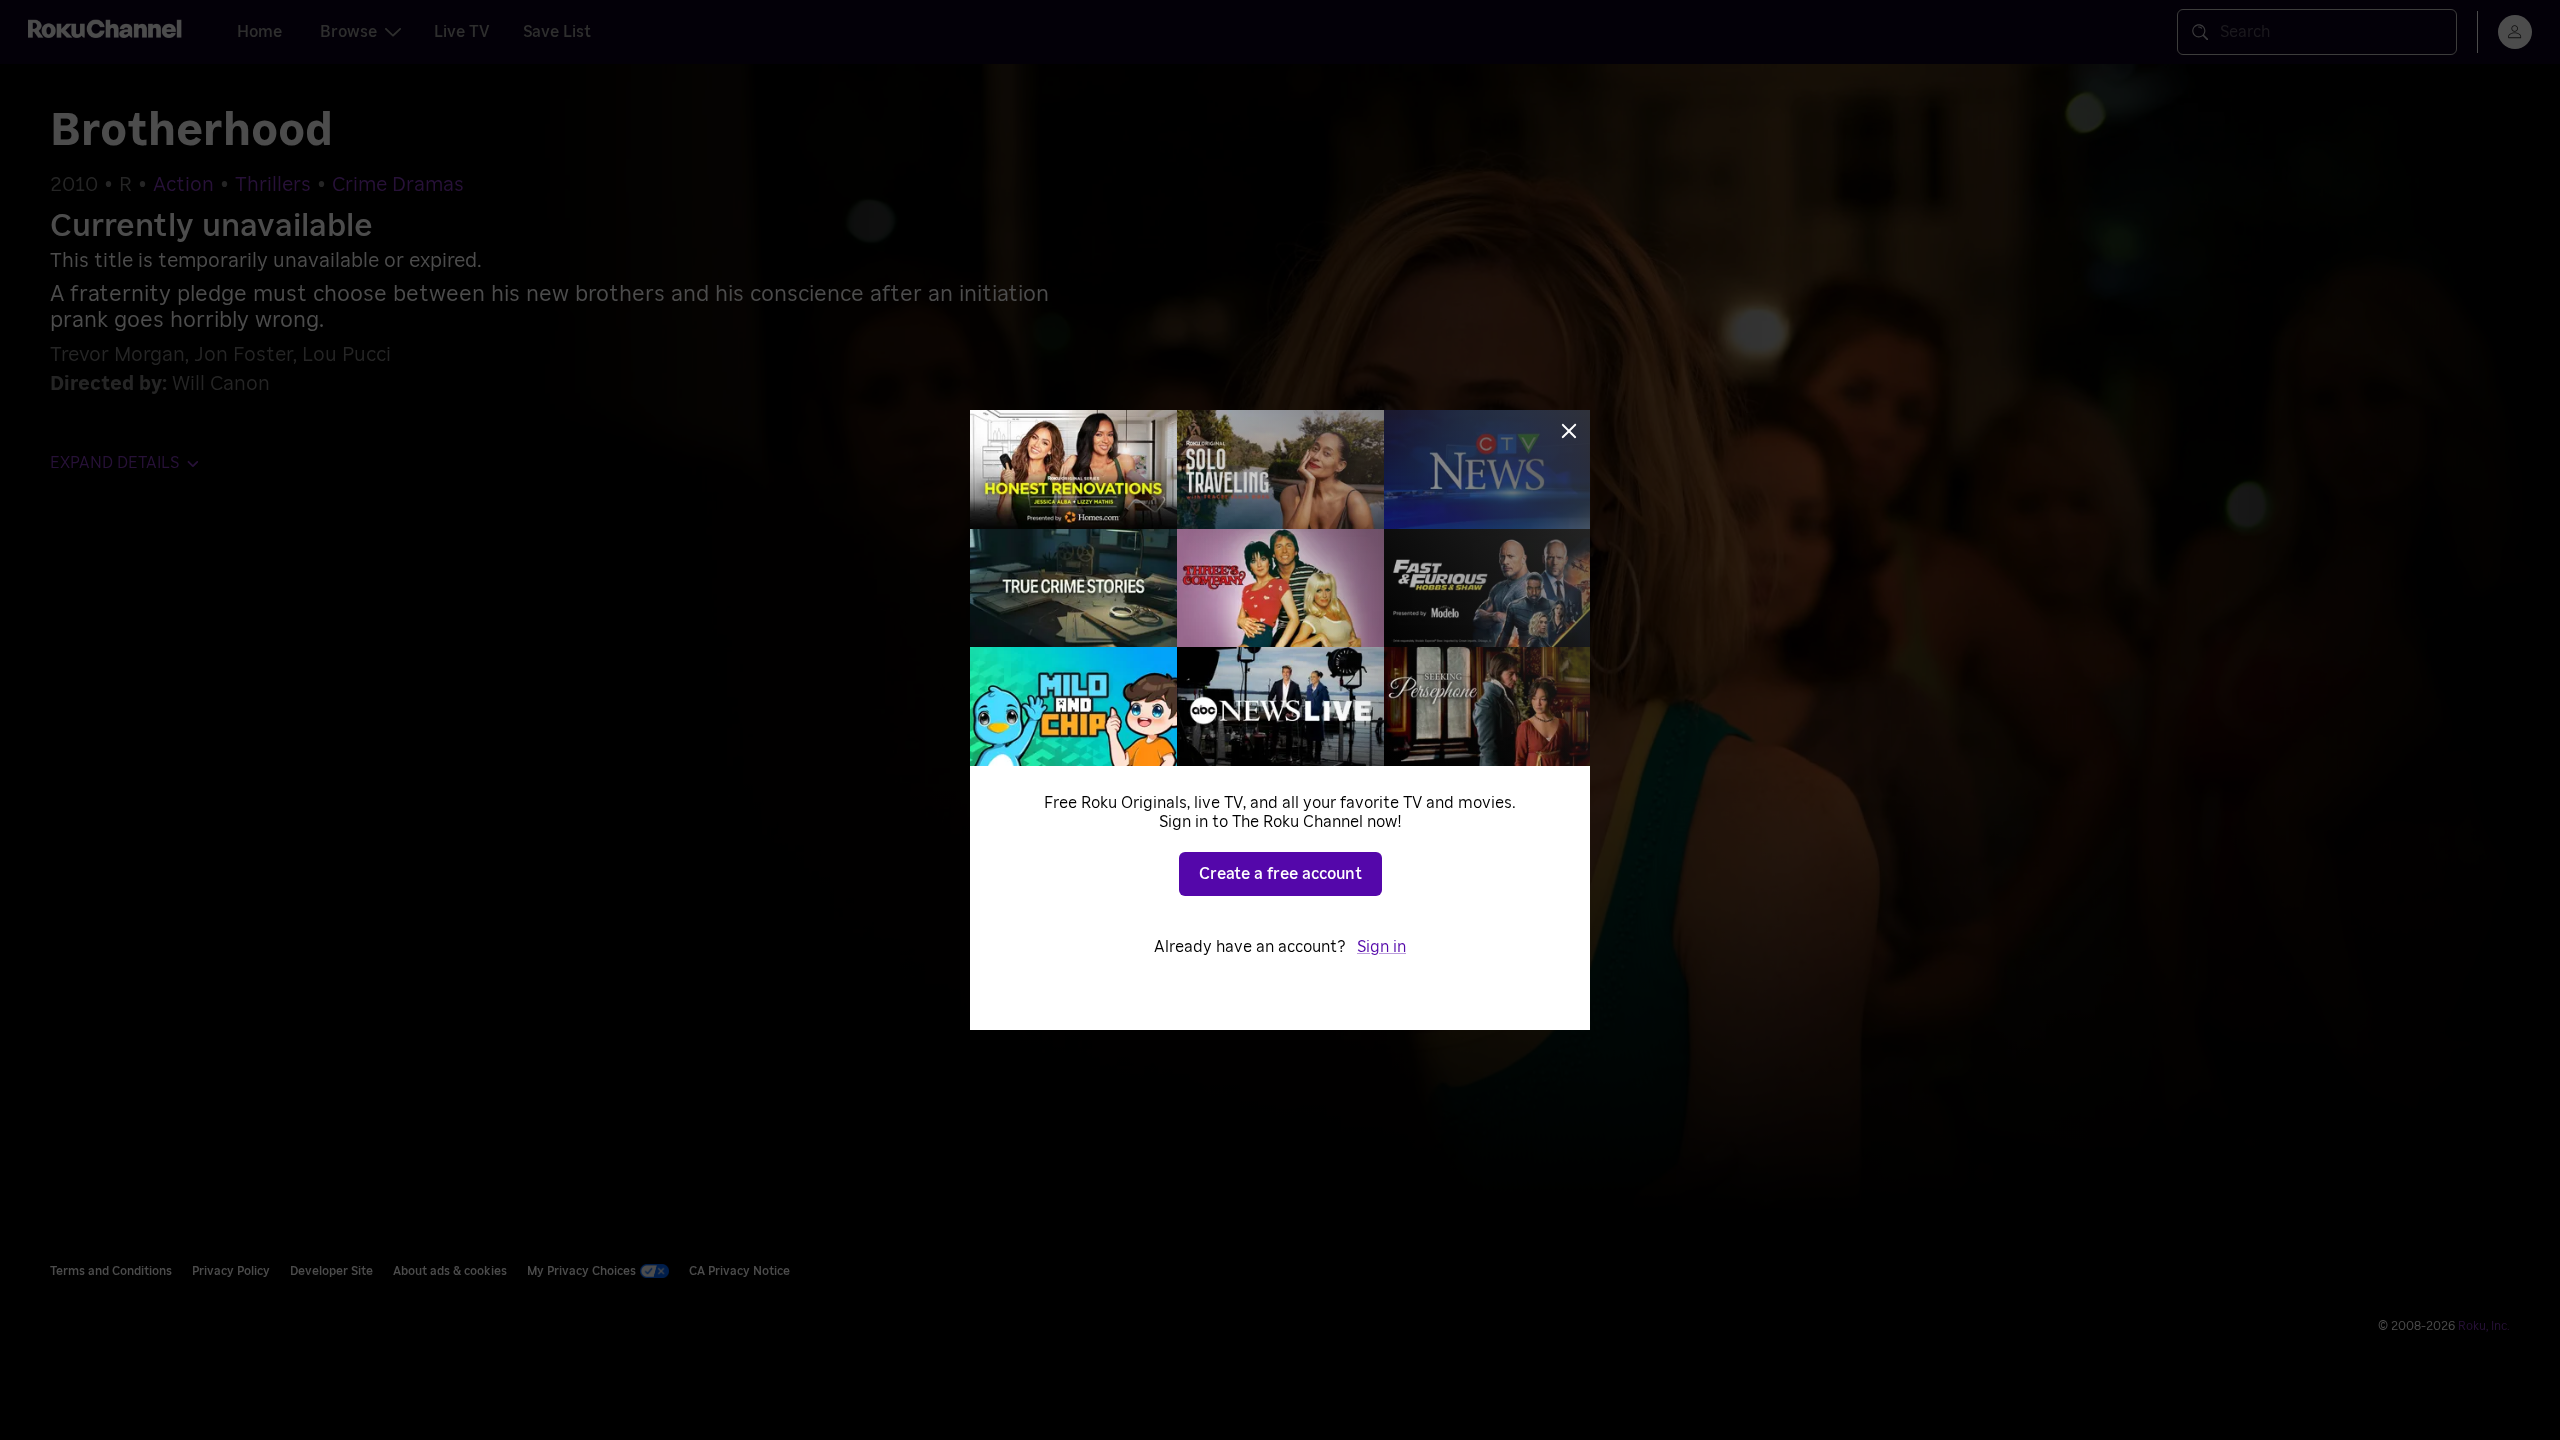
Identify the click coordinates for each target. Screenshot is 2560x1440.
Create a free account (1280, 874)
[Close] (1569, 431)
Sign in (1381, 947)
